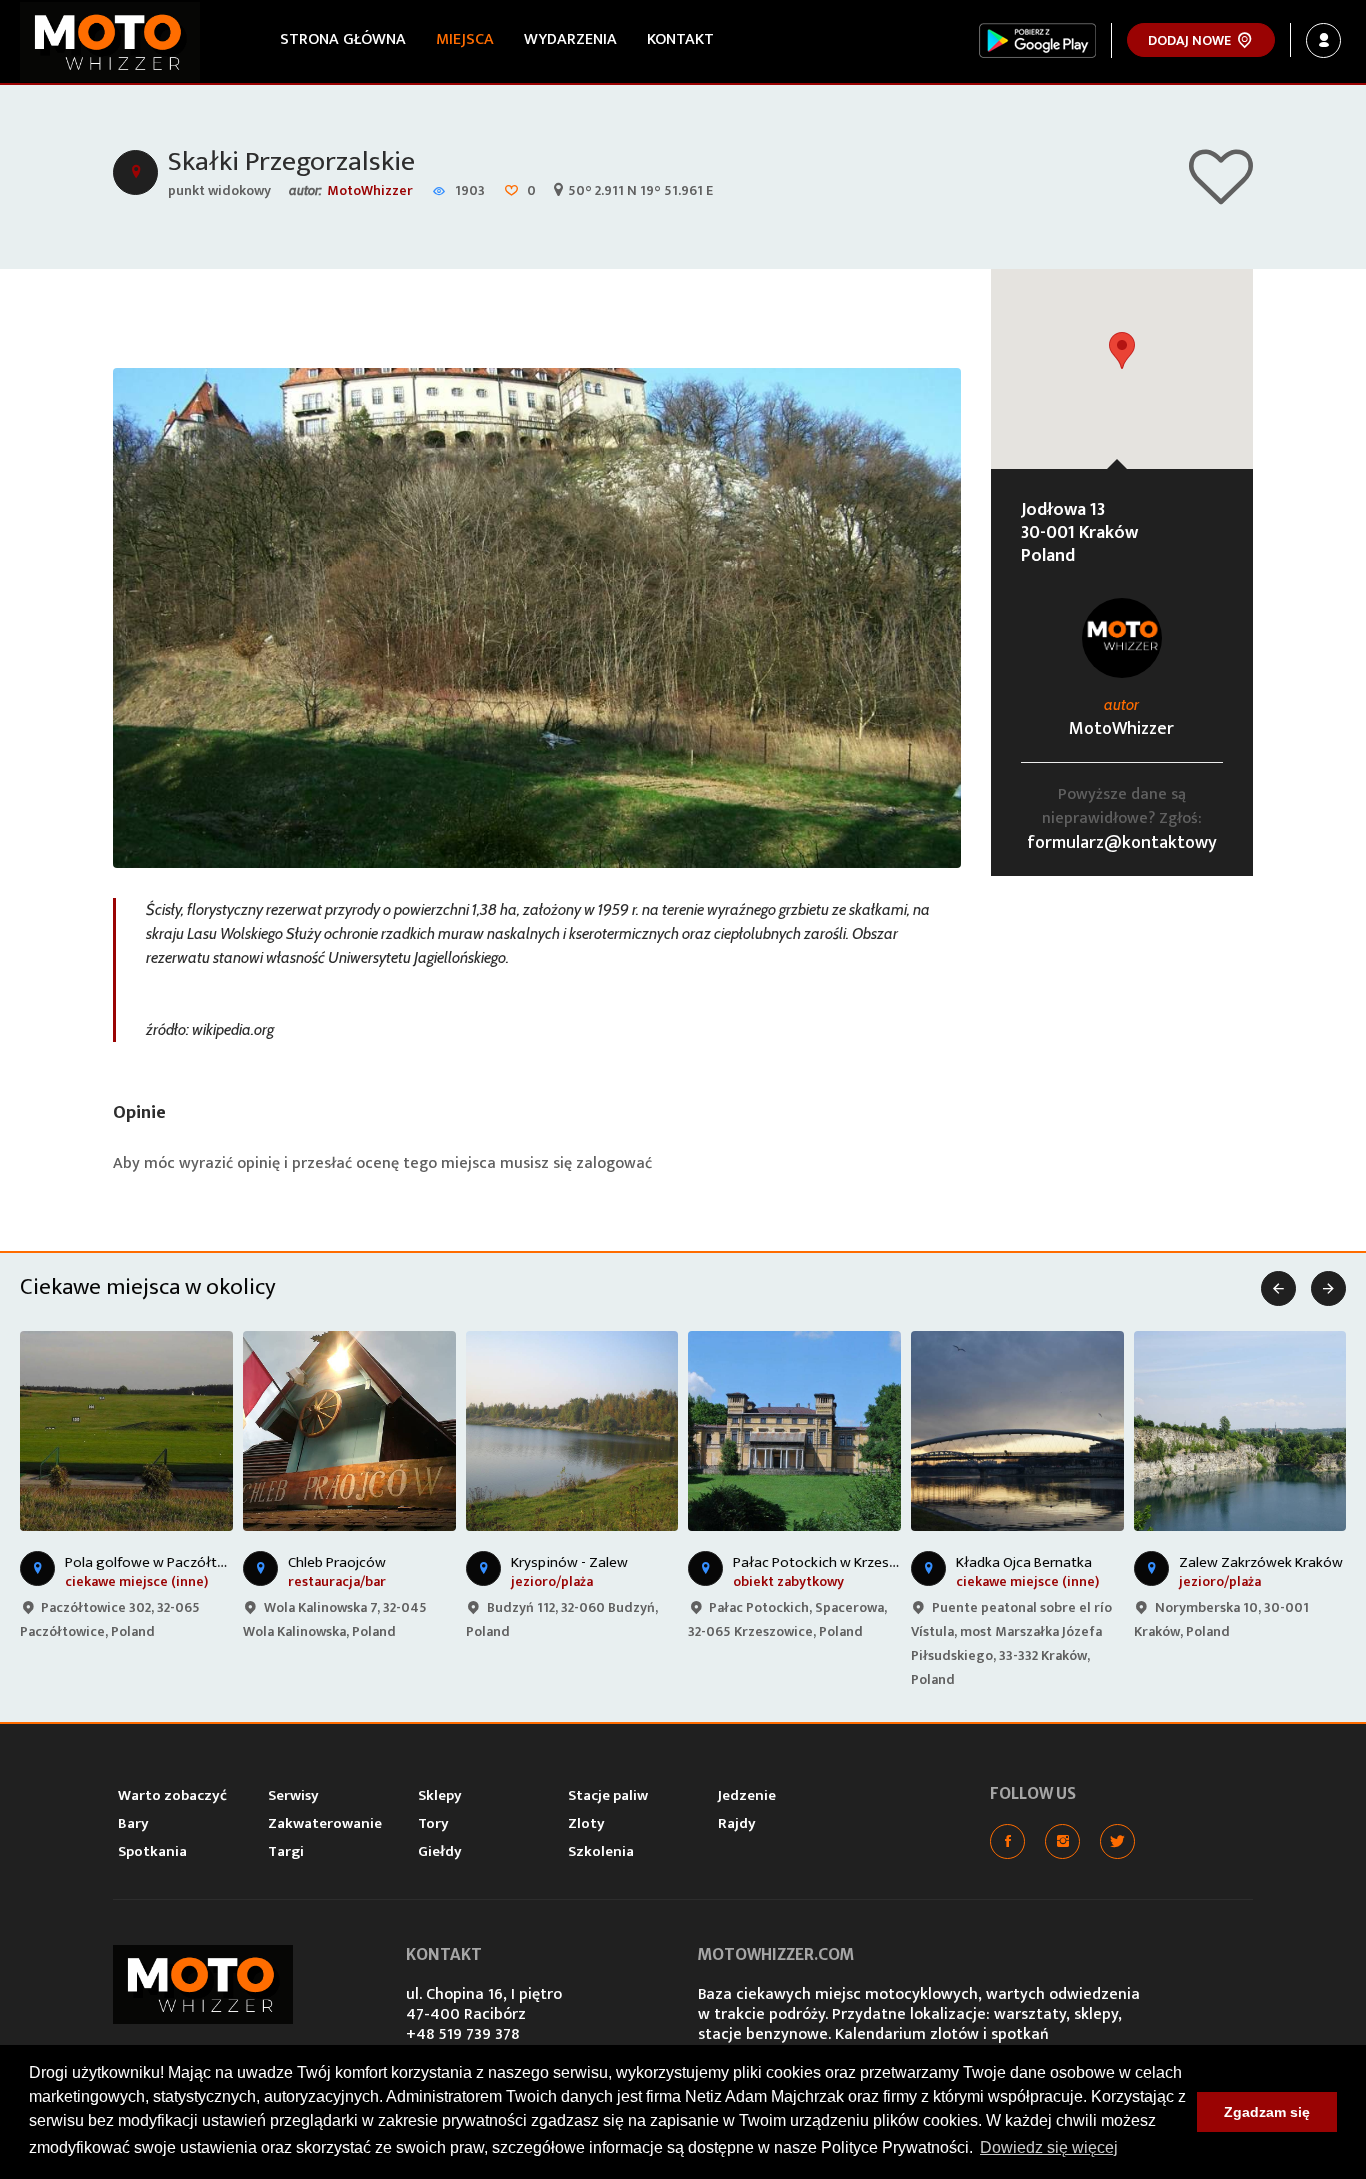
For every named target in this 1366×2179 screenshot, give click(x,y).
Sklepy (440, 1795)
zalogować (614, 1163)
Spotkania (152, 1851)
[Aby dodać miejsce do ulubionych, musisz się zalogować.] (1221, 195)
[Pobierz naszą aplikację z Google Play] (1037, 40)
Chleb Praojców (337, 1562)
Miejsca (465, 39)
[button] (1122, 350)
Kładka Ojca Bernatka (1024, 1562)
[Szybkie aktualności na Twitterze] (1117, 1841)
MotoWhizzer (370, 190)
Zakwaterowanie (325, 1823)
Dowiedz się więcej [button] (1049, 2147)
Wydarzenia (570, 39)
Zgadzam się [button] (1267, 2112)
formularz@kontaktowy (1122, 843)
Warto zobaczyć (172, 1795)
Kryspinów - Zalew (569, 1562)
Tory (433, 1823)
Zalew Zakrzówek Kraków (1261, 1562)
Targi (286, 1851)
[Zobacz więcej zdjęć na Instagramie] (1062, 1841)
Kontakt (680, 39)
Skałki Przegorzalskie (291, 161)
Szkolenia (601, 1851)
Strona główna (343, 39)
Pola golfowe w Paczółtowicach (168, 1562)
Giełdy (440, 1851)
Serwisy (293, 1795)
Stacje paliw (608, 1795)
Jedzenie (747, 1795)
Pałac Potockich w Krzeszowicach (841, 1562)
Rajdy (737, 1823)
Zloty (586, 1823)
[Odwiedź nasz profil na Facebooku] (1007, 1841)
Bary (133, 1823)
